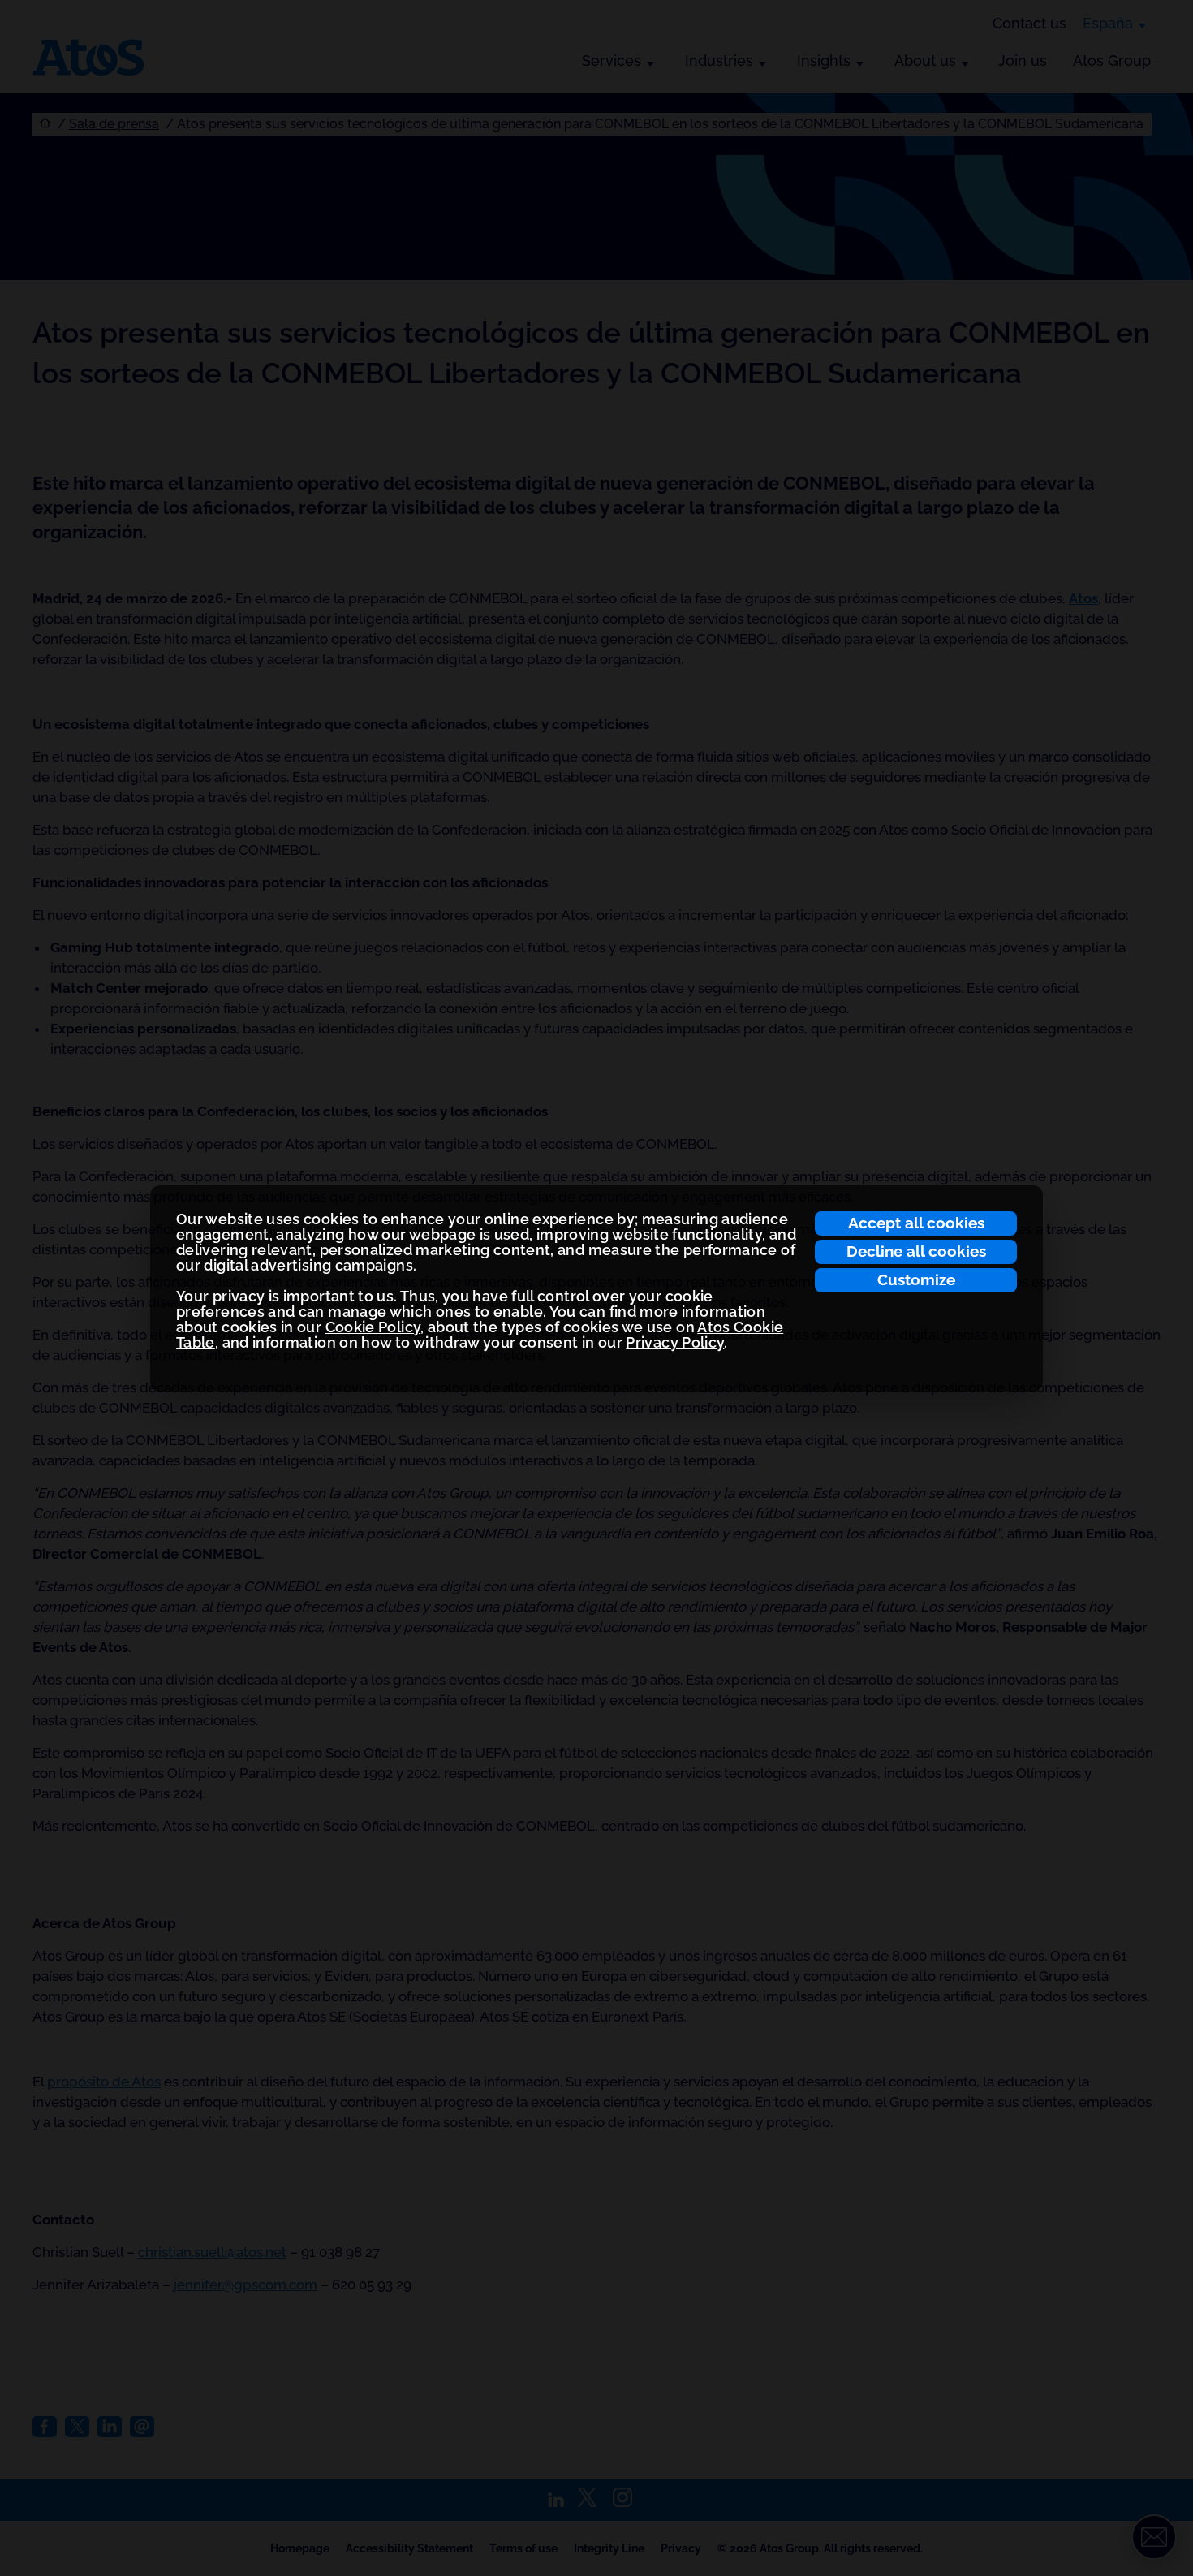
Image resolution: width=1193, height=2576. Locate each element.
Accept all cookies (916, 1223)
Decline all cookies (916, 1251)
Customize (916, 1279)
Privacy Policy (675, 1342)
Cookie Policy (373, 1327)
